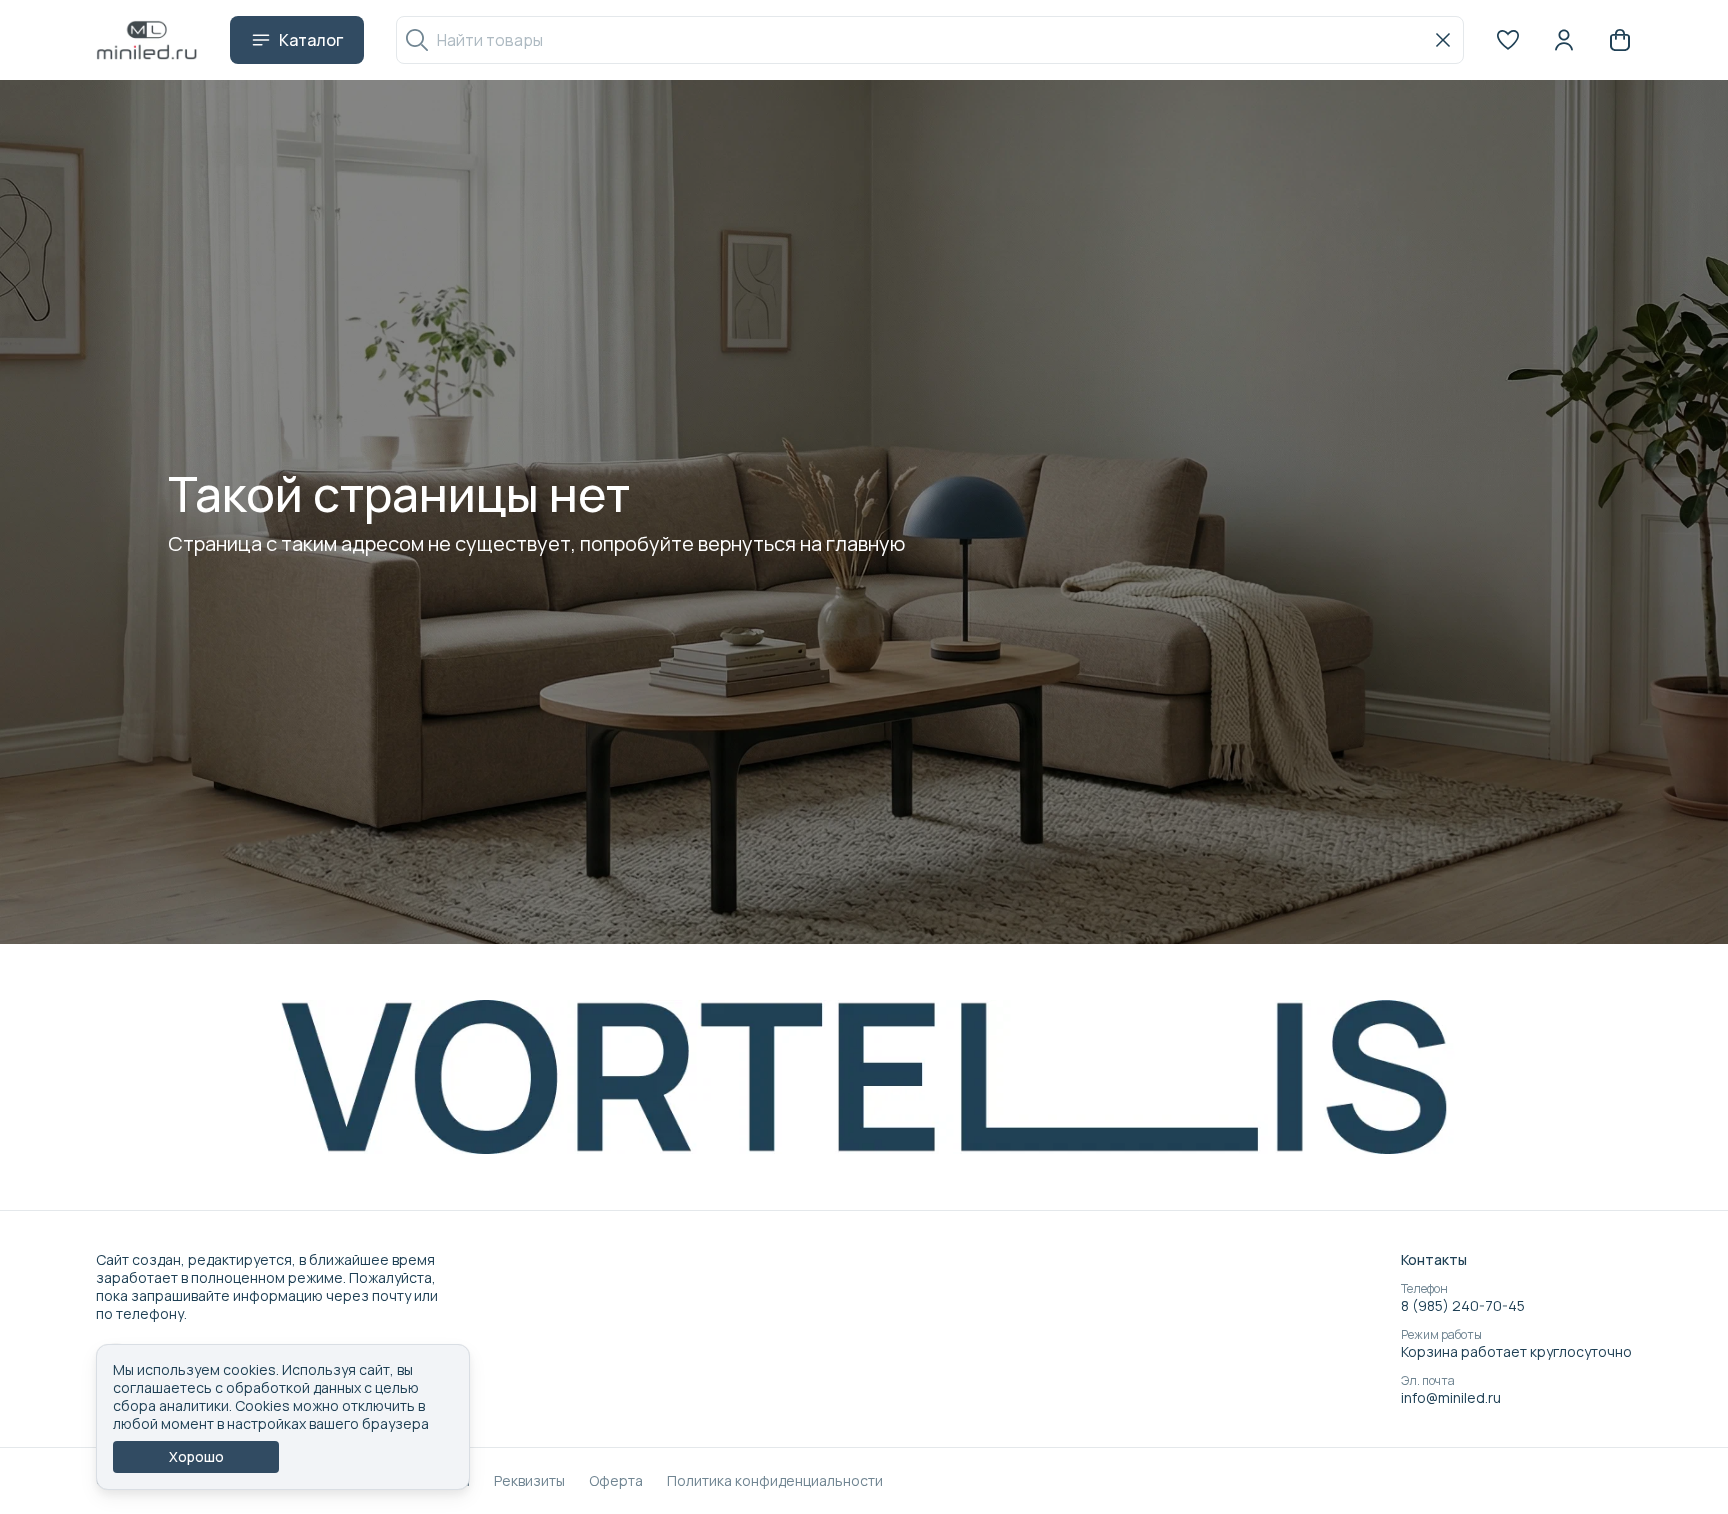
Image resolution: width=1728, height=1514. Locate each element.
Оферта (616, 1481)
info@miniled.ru (1451, 1398)
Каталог (311, 40)
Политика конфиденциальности (775, 1481)
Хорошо (196, 1456)
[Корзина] (1620, 40)
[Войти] (1564, 40)
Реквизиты (529, 1481)
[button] (1508, 40)
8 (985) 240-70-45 (1463, 1306)
